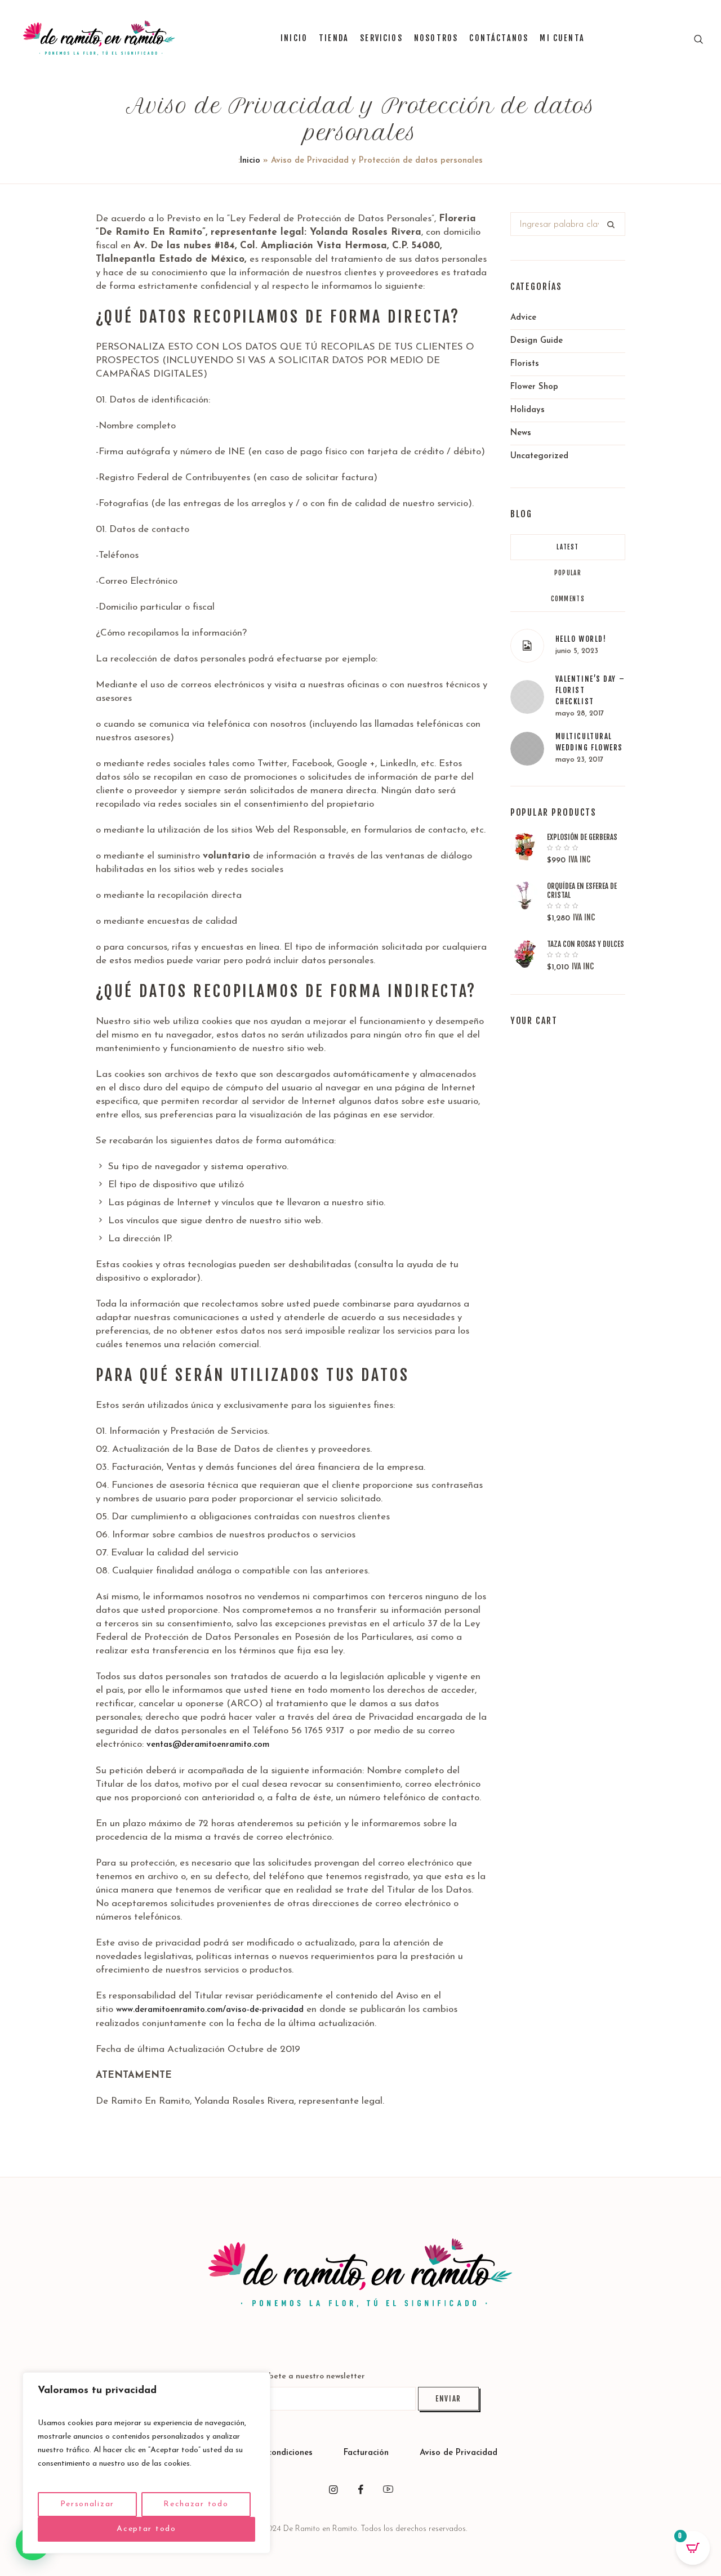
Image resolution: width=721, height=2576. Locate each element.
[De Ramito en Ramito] (360, 2273)
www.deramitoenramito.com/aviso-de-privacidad (210, 2010)
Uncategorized (539, 456)
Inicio (250, 161)
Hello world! (581, 639)
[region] (146, 2463)
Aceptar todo (146, 2529)
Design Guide (537, 341)
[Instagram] (333, 2490)
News (521, 433)
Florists (525, 364)
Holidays (528, 410)
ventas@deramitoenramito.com (208, 1745)
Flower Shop (534, 387)
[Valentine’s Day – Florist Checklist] (527, 697)
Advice (523, 318)
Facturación (368, 2453)
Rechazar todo (196, 2504)
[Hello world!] (527, 646)
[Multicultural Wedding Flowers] (527, 748)
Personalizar (87, 2504)
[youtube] (388, 2490)
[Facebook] (360, 2490)
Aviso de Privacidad (459, 2453)
